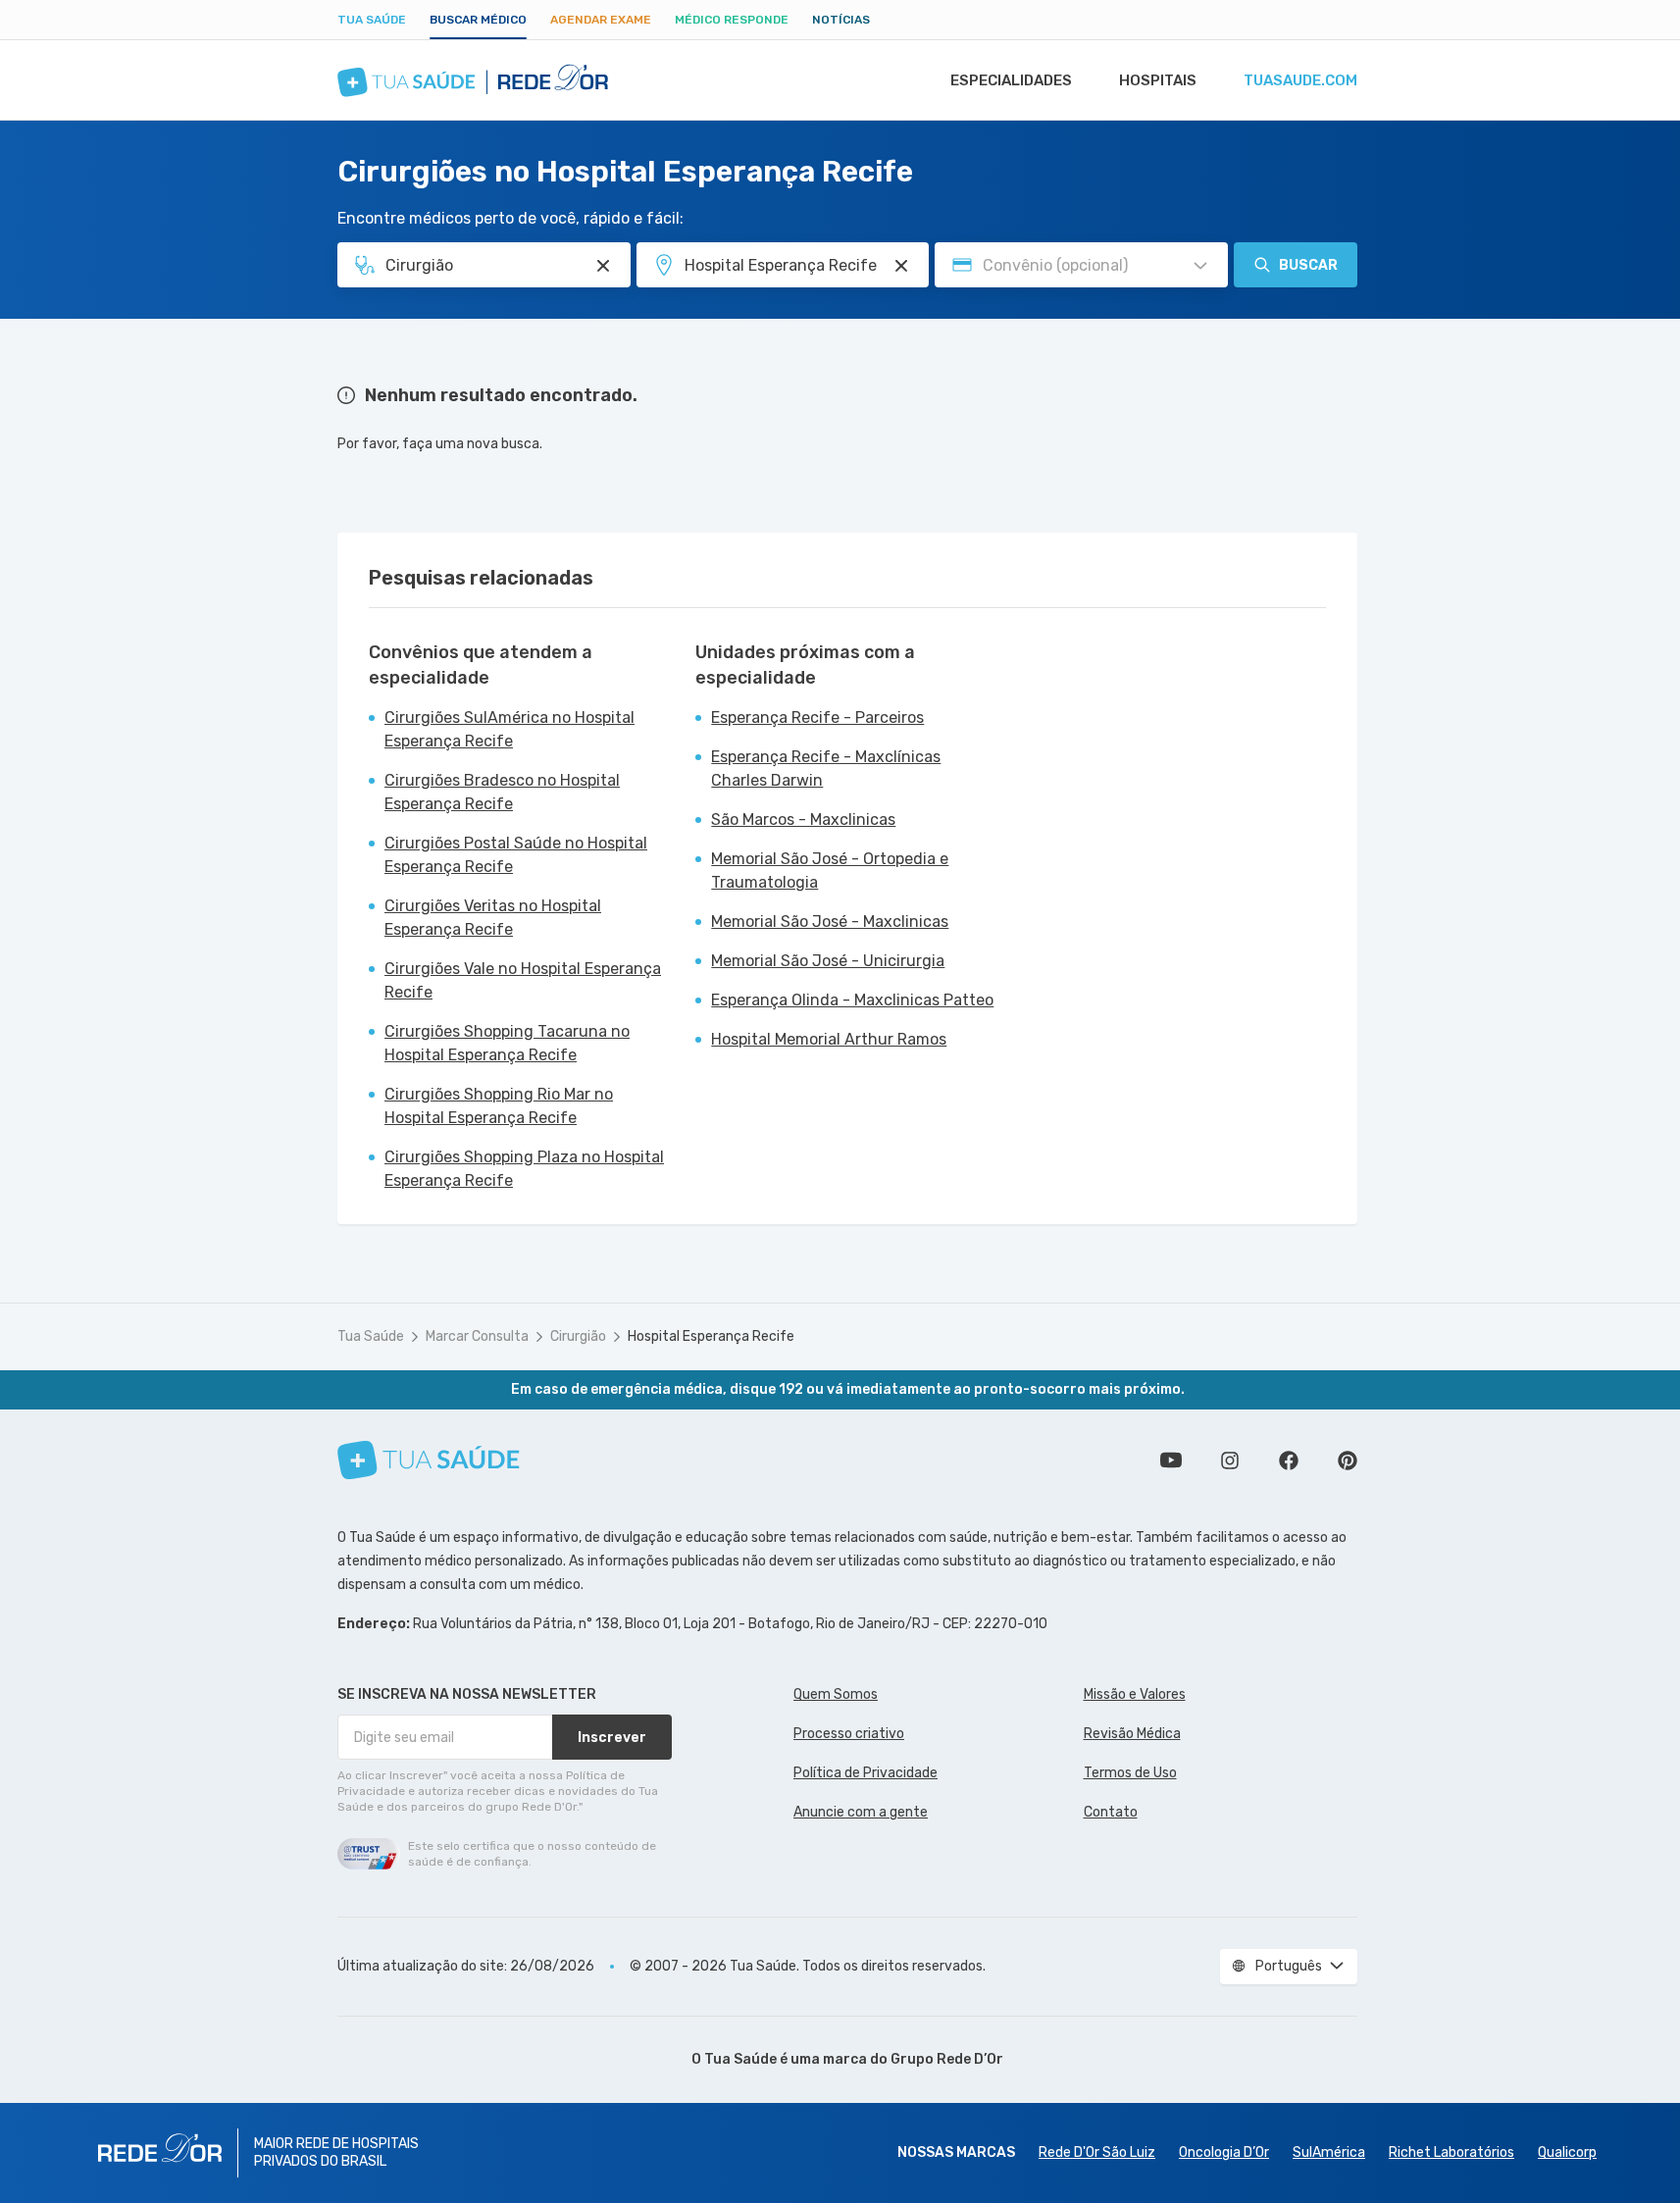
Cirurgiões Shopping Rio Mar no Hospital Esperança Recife (499, 1106)
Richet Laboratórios (1451, 2152)
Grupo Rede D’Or (947, 2059)
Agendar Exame (601, 20)
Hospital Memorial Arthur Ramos (829, 1039)
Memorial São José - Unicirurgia (828, 961)
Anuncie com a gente (861, 1812)
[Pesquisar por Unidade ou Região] (901, 266)
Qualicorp (1567, 2152)
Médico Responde (732, 20)
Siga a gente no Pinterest (1348, 1460)
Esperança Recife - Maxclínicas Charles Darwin (826, 768)
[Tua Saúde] (429, 1460)
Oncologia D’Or (1224, 2152)
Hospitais (1158, 80)
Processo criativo (849, 1734)
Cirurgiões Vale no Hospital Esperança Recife (523, 980)
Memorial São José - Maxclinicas (830, 922)
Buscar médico (478, 20)
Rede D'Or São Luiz (1097, 2152)
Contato (1111, 1812)
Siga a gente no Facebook (1289, 1460)
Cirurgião (578, 1336)
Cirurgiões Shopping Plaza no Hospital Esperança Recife (524, 1169)
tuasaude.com (1300, 80)
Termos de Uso (1130, 1773)
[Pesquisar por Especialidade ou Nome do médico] (603, 266)
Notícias (841, 20)
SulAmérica (1329, 2152)
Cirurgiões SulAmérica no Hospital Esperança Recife (509, 729)
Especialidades (1011, 80)
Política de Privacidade (865, 1773)
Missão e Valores (1135, 1694)
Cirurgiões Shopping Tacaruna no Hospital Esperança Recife (507, 1043)
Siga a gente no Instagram (1230, 1460)
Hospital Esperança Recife (711, 1336)
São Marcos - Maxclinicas (803, 820)
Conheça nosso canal (1171, 1460)
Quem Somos (836, 1694)
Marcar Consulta (477, 1336)
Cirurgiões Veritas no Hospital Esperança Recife (493, 918)
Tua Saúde (372, 20)
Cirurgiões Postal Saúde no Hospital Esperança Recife (516, 855)
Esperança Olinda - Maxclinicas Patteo (852, 1000)
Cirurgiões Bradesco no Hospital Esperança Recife (502, 792)
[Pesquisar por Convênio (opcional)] (1200, 266)
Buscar (1308, 265)
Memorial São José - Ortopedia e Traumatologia (830, 871)
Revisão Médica (1132, 1734)
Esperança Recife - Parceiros (817, 717)
